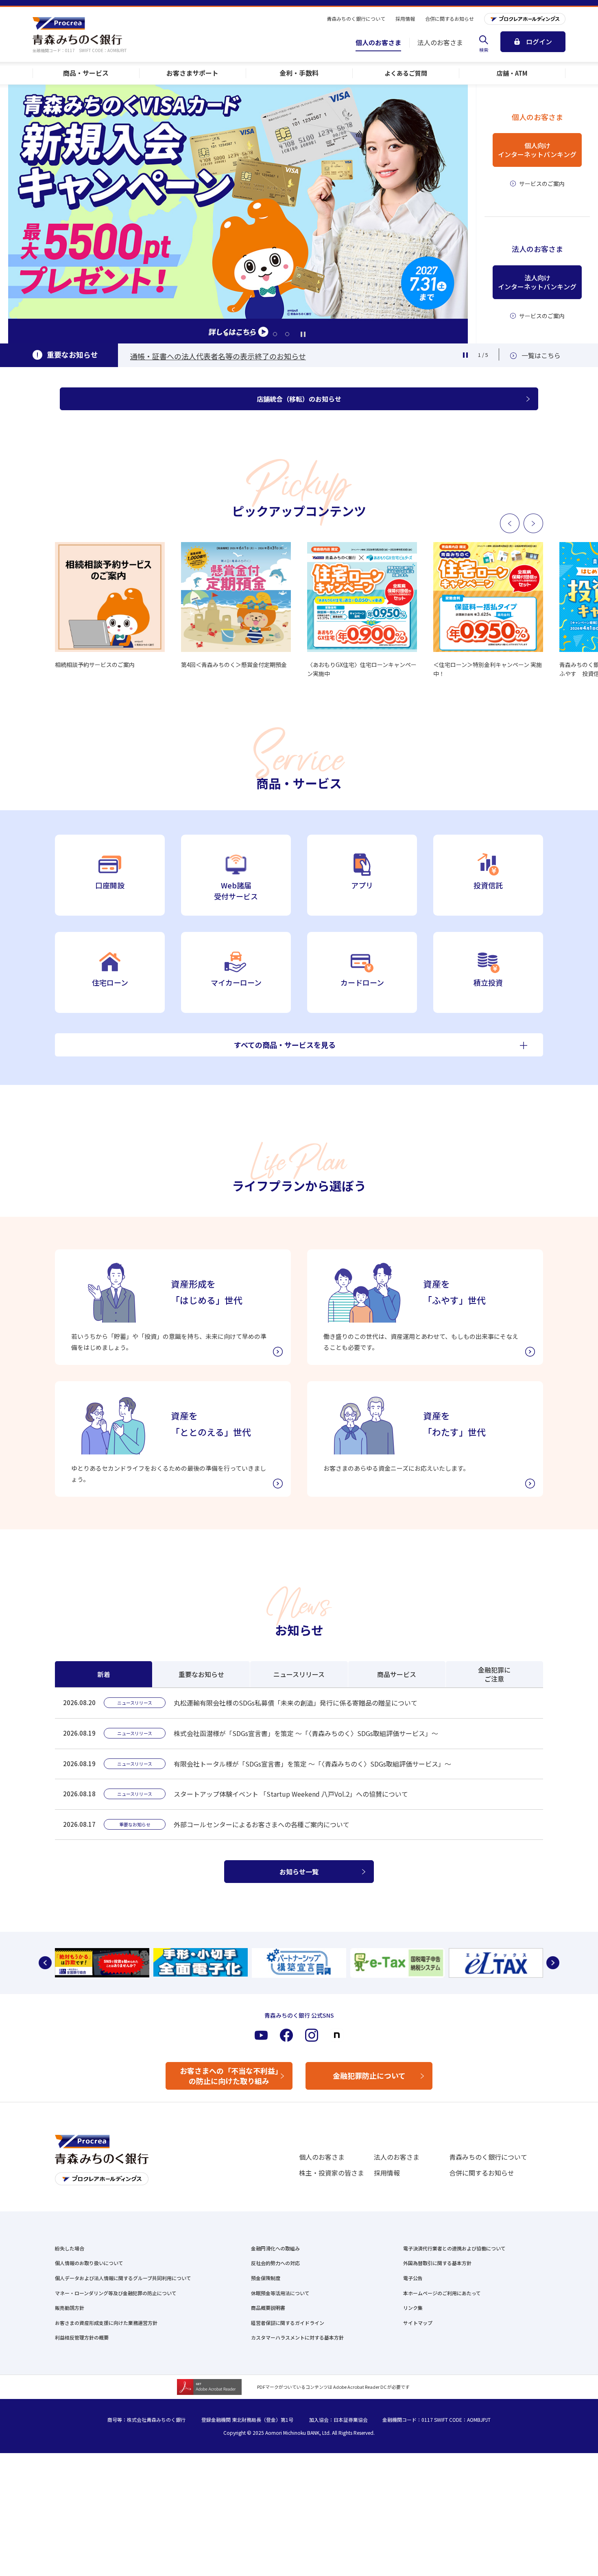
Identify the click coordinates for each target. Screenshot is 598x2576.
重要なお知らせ (201, 1674)
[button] (226, 334)
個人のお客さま (322, 2157)
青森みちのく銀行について (488, 2157)
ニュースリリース (299, 1674)
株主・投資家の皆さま (332, 2173)
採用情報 (387, 2173)
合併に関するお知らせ (482, 2173)
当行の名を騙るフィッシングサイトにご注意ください (218, 356)
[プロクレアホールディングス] (525, 19)
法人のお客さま (397, 2157)
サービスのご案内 (542, 184)
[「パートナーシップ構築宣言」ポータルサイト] (299, 1963)
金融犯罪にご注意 (494, 1674)
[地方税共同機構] (496, 1963)
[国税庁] (397, 1963)
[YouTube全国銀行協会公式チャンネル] (102, 1963)
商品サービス (397, 1674)
